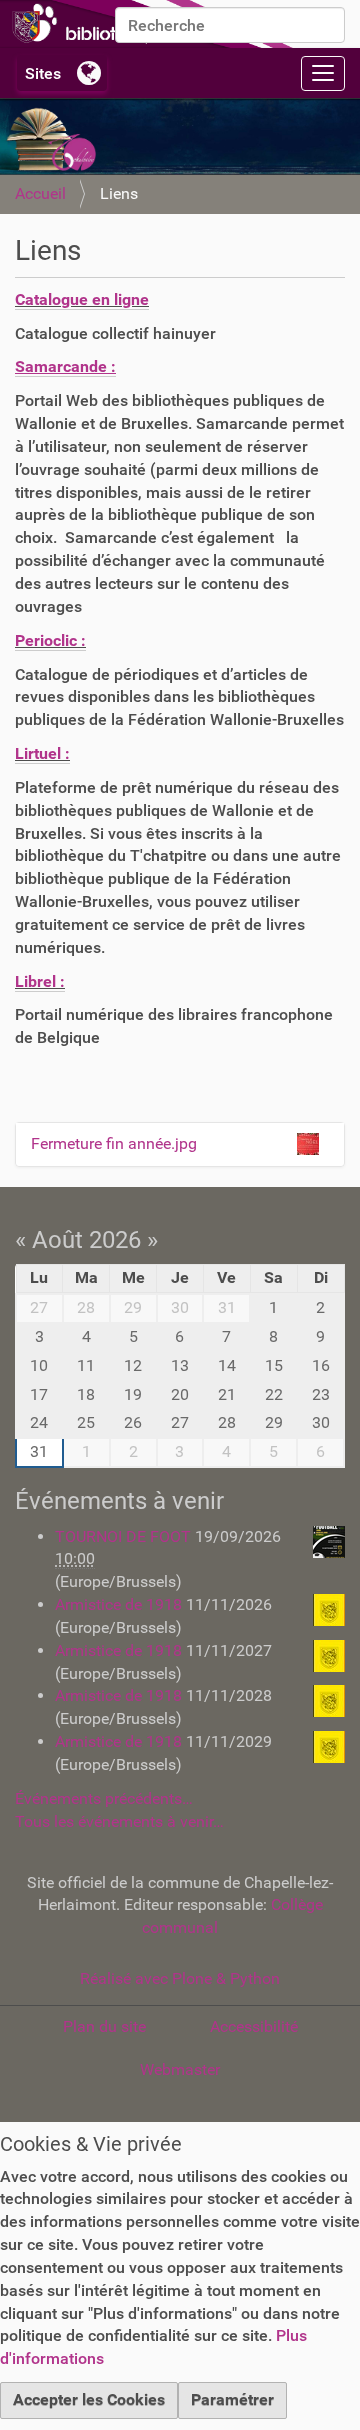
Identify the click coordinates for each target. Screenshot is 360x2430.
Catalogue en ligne (82, 299)
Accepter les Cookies (89, 2399)
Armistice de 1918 (120, 1604)
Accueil (40, 193)
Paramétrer (232, 2399)
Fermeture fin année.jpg (114, 1143)
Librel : (40, 981)
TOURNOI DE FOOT (125, 1536)
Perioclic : (50, 640)
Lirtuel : (42, 753)
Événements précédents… (104, 1798)
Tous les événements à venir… (119, 1821)
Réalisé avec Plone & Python (180, 1978)
